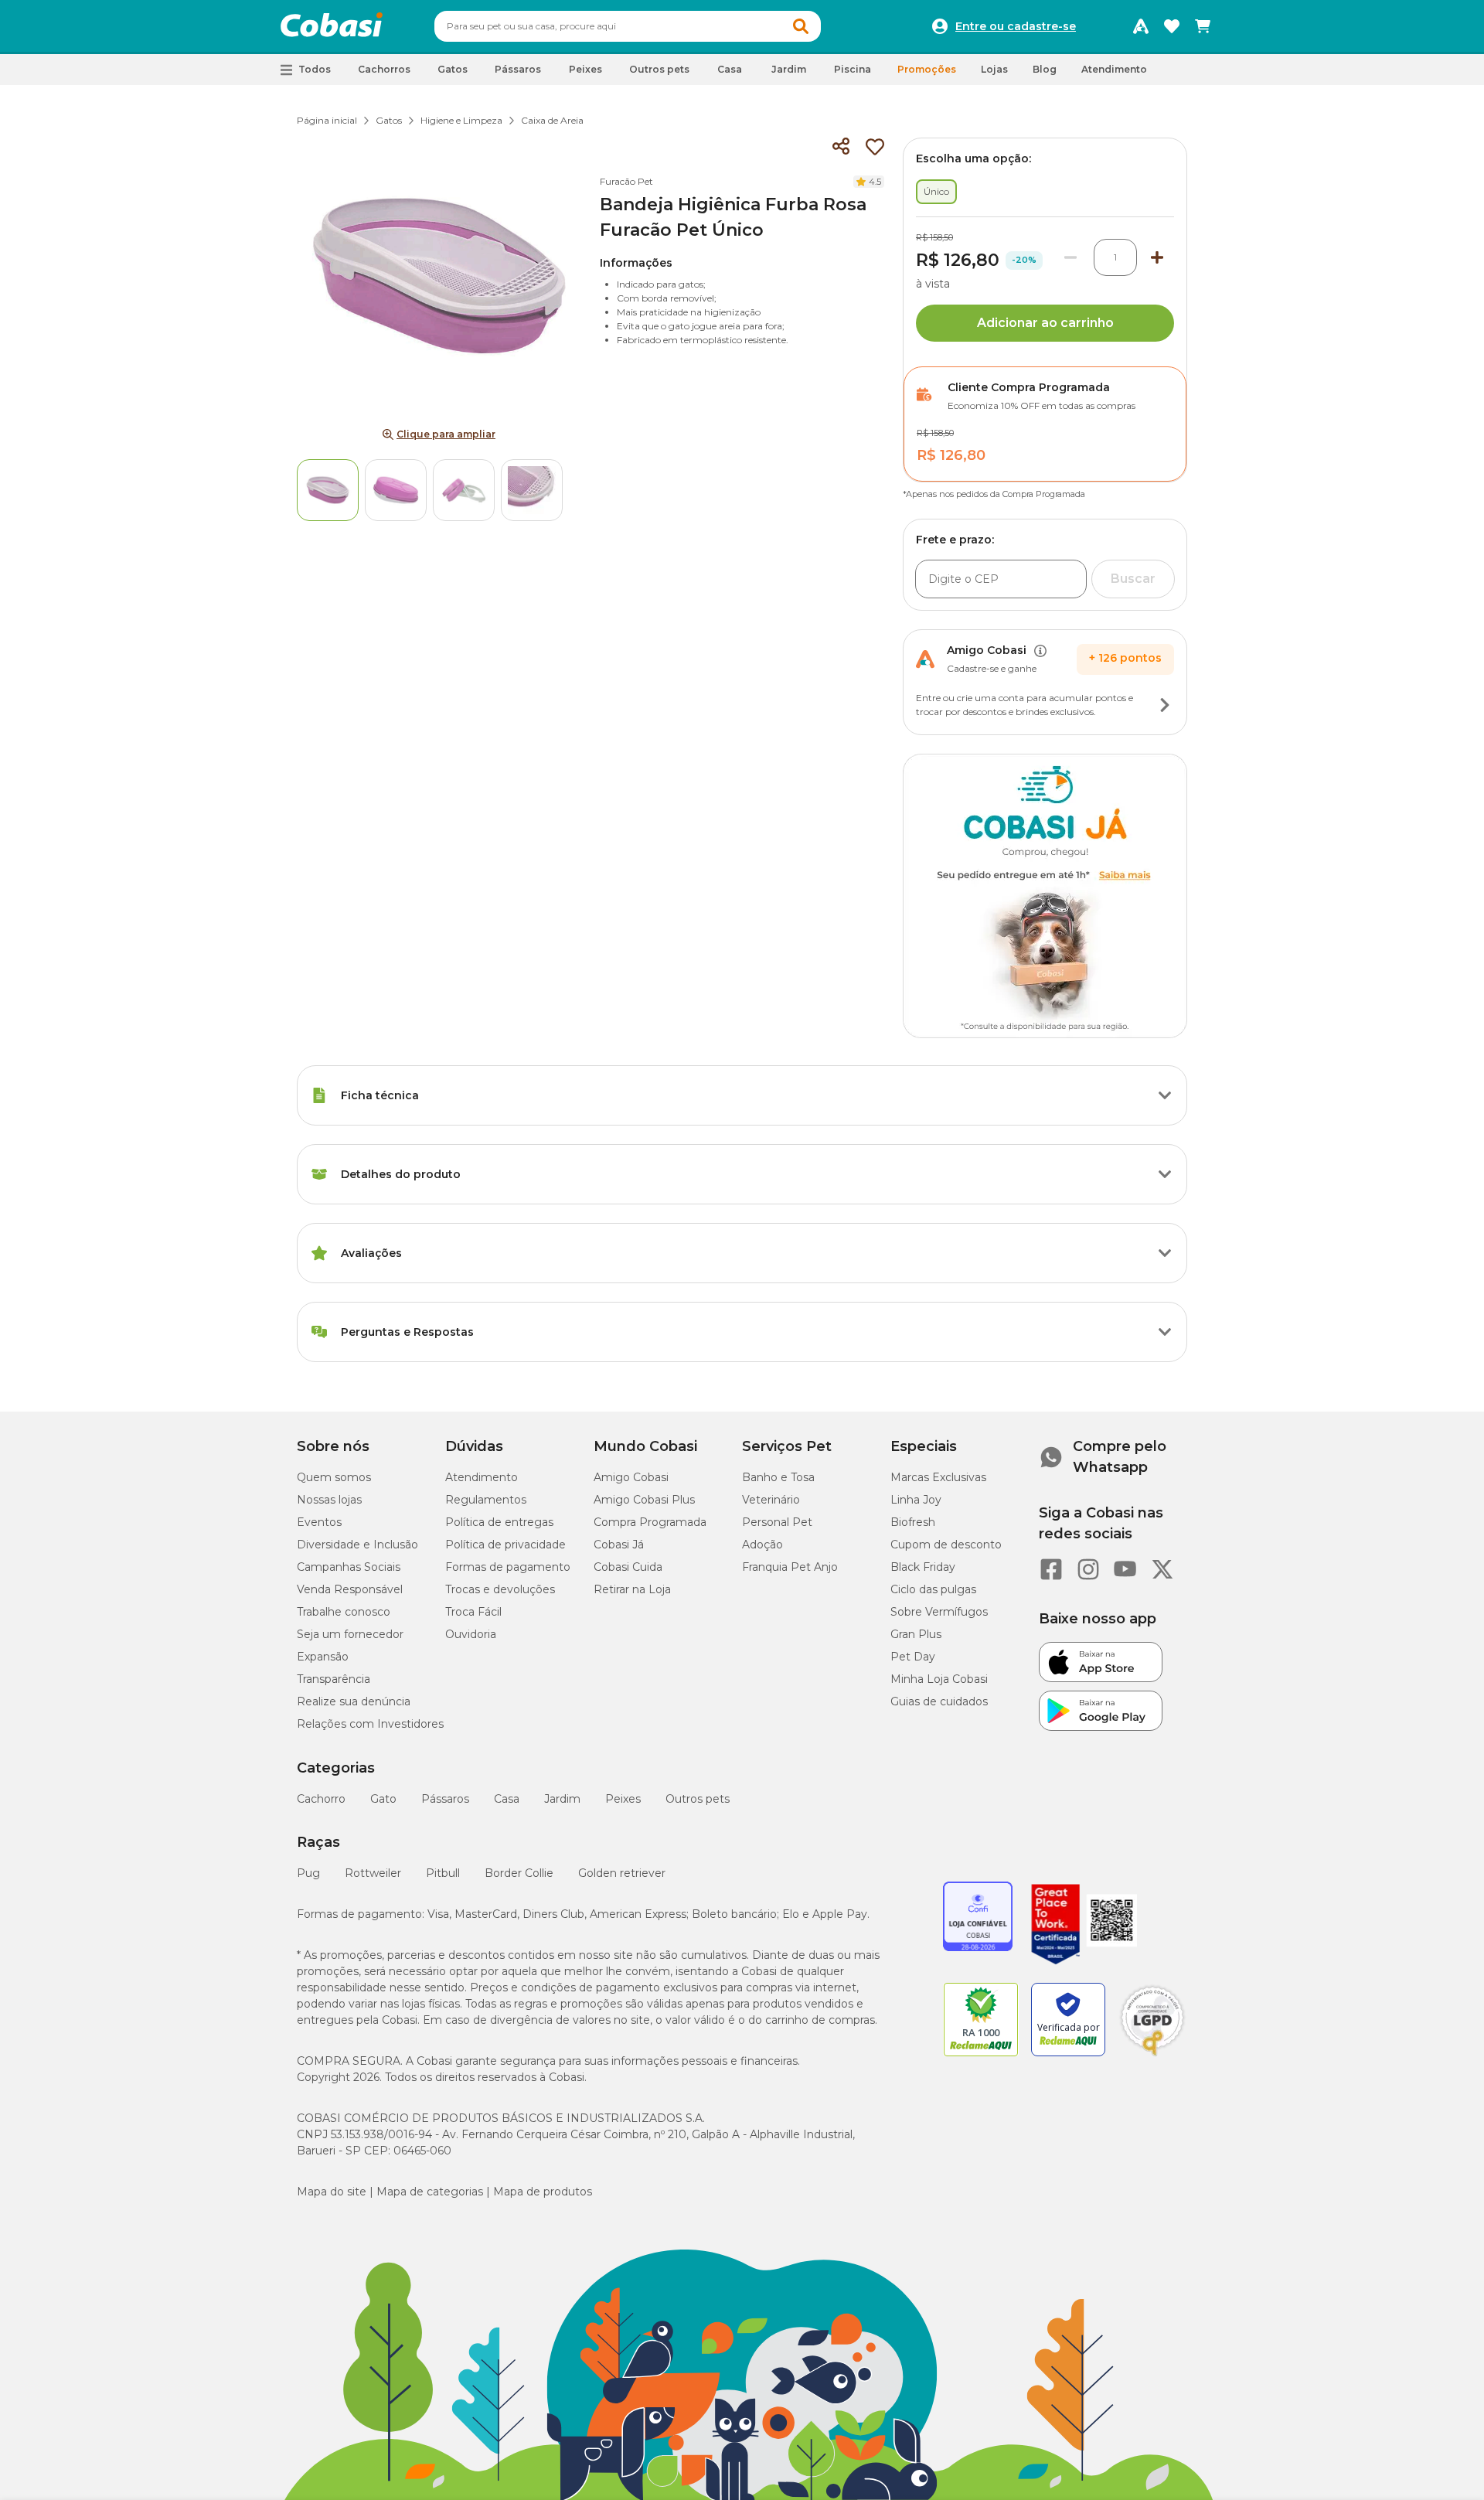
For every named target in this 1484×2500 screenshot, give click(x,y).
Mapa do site (332, 2192)
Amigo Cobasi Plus (644, 1500)
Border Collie (519, 1873)
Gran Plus (916, 1634)
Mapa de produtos (543, 2192)
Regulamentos (486, 1500)
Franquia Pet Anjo (790, 1567)
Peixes (623, 1799)
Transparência (334, 1679)
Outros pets (698, 1799)
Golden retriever (622, 1873)
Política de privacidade (505, 1545)
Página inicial (327, 120)
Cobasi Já (619, 1545)
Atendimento (1114, 69)
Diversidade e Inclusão (357, 1545)
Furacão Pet (626, 181)
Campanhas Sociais (349, 1567)
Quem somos (334, 1477)
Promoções (927, 69)
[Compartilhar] (841, 147)
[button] (801, 26)
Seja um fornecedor (350, 1634)
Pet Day (913, 1657)
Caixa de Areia (552, 120)
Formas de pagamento (508, 1567)
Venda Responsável (350, 1589)
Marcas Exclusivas (938, 1477)
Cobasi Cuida (628, 1567)
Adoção (762, 1545)
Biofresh (913, 1522)
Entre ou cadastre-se (1016, 26)
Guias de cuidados (939, 1701)
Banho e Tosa (778, 1477)
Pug (308, 1873)
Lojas (994, 69)
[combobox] (628, 26)
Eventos (319, 1522)
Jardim (562, 1799)
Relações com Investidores (370, 1724)
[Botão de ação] (1165, 705)
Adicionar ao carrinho (1045, 323)
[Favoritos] (1172, 26)
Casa (507, 1799)
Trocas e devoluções (500, 1589)
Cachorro (321, 1799)
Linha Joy (916, 1500)
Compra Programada (650, 1522)
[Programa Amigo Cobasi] (1141, 26)
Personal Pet (777, 1522)
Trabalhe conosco (344, 1612)
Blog (1045, 69)
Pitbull (443, 1873)
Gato (383, 1799)
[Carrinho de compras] (1203, 26)
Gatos (389, 120)
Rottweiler (373, 1873)
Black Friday (923, 1567)
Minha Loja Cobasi (939, 1679)
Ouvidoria (471, 1634)
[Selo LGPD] (1152, 2056)
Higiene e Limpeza (461, 120)
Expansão (323, 1657)
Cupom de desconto (946, 1545)
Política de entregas (499, 1522)
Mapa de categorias (430, 2192)
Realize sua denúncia (354, 1701)
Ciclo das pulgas (933, 1589)
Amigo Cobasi (631, 1477)
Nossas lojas (329, 1500)
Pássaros (445, 1799)
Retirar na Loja (632, 1589)
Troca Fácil (473, 1612)
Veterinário (771, 1500)
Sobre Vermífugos (939, 1612)
